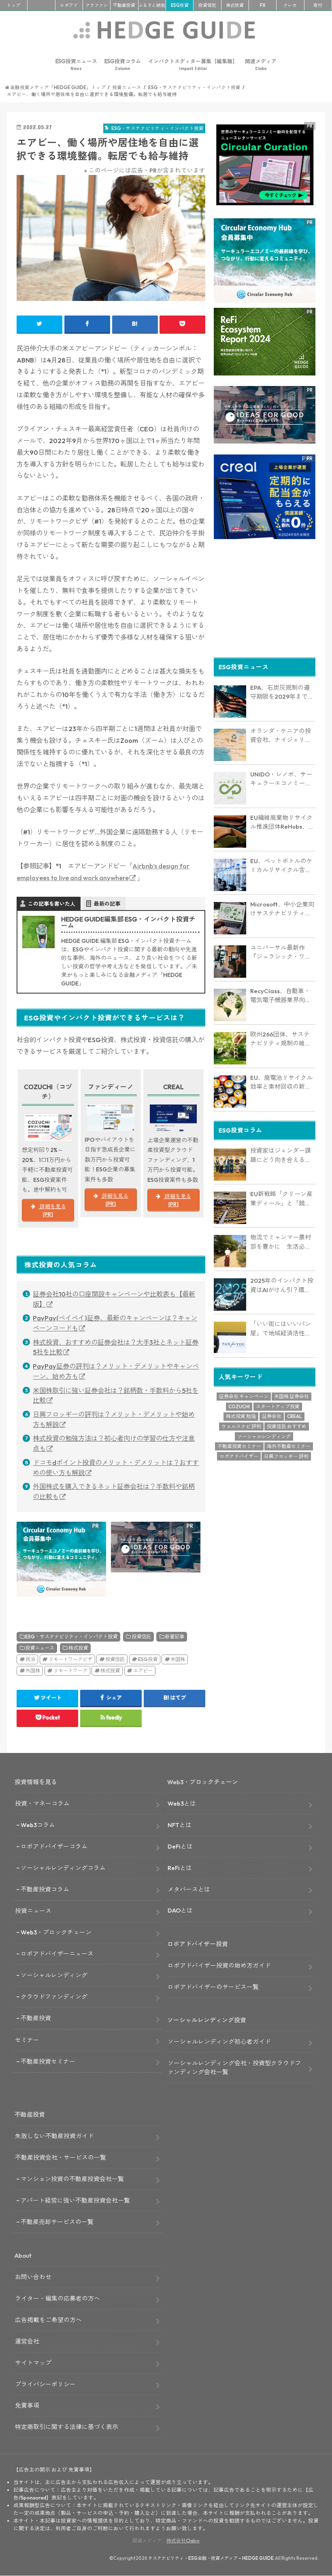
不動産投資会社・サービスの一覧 (61, 2157)
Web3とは (182, 1803)
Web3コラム (38, 1825)
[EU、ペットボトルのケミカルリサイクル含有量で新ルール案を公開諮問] (230, 875)
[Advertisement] (265, 600)
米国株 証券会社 (292, 1396)
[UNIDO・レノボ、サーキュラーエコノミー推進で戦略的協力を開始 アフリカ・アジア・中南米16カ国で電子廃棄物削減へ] (230, 788)
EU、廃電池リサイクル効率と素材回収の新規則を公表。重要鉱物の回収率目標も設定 (281, 1083)
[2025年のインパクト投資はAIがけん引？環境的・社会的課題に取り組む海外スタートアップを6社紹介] (230, 1294)
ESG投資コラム (123, 65)
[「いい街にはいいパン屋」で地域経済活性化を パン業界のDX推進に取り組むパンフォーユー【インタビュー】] (230, 1338)
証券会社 (272, 1416)
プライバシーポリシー (45, 2384)
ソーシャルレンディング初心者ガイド (219, 2042)
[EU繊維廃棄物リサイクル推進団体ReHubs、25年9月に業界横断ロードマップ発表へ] (230, 832)
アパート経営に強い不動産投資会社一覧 (75, 2200)
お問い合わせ (33, 2277)
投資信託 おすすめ (287, 1426)
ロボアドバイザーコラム (54, 1846)
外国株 (33, 1671)
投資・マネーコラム (42, 1803)
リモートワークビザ (70, 1659)
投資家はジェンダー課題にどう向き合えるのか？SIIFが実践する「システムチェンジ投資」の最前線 (283, 1156)
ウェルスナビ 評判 (241, 1426)
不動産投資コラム (45, 1889)
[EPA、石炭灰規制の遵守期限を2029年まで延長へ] (230, 702)
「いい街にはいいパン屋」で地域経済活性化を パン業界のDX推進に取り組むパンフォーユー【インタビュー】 (282, 1329)
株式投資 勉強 (241, 1416)
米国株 (178, 1659)
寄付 (318, 5)
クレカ (290, 5)
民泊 (30, 1659)
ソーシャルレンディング (264, 1436)
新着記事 (175, 1637)
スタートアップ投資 (278, 1406)
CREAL (295, 1416)
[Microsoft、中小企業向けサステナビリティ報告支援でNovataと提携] (230, 918)
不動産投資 (124, 5)
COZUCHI (239, 1406)
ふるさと (152, 5)
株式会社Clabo (183, 2541)
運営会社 (27, 2341)
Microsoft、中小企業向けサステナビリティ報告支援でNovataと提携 (282, 909)
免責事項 (27, 2405)
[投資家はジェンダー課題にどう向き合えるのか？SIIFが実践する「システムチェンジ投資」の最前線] (230, 1164)
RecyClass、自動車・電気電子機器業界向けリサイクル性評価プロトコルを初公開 (281, 996)
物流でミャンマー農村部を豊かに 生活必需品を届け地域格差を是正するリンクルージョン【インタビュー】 (281, 1242)
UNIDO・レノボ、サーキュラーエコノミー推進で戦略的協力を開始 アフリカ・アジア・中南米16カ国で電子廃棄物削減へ (283, 779)
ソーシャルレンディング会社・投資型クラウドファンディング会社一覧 (234, 2067)
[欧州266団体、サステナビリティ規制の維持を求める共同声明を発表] (230, 1048)
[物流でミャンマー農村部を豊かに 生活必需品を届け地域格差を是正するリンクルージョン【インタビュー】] (230, 1251)
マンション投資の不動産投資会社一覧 (72, 2179)
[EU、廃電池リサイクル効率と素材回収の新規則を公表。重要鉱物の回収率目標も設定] (230, 1092)
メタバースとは (189, 1889)
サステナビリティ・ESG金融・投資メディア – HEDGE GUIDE (211, 2558)
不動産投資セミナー (239, 1446)
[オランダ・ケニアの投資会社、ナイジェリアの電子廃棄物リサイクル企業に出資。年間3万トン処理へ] (230, 745)
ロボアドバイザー (239, 1456)
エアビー (143, 1671)
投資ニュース (40, 1648)
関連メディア (261, 65)
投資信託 (207, 5)
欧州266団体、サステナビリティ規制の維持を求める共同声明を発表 (281, 1039)
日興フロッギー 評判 (286, 1456)
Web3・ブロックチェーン (56, 1932)
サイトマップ (33, 2363)
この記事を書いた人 (52, 904)
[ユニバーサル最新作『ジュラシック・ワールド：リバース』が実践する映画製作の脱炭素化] (230, 962)
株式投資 (235, 5)
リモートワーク (70, 1671)
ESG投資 (180, 5)
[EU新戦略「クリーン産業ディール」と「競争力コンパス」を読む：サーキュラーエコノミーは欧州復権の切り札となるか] (230, 1208)
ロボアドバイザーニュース (57, 1954)
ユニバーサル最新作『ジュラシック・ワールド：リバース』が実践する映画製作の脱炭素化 (281, 953)
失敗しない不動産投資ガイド (54, 2136)
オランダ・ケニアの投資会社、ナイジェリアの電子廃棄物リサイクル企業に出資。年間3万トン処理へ (282, 736)
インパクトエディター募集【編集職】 (193, 65)
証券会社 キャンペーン (244, 1396)
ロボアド (69, 5)
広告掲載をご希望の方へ (48, 2320)
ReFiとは (180, 1868)
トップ (14, 5)
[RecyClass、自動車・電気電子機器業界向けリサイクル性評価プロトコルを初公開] (230, 1005)
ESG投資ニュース (76, 65)
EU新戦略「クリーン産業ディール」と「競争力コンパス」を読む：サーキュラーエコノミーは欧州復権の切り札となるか (281, 1199)
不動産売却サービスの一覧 (57, 2222)
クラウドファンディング (54, 1997)
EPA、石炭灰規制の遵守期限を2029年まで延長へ (282, 693)
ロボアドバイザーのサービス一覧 (213, 1987)
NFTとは (180, 1825)
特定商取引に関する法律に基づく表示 (67, 2427)
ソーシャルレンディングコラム (63, 1868)
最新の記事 (107, 904)
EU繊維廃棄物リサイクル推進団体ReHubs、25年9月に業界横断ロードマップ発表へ (283, 823)
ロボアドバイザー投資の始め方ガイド (219, 1965)
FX (263, 5)
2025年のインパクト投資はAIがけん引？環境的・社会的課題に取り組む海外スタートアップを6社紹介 (282, 1286)
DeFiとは (180, 1846)
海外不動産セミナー (289, 1446)
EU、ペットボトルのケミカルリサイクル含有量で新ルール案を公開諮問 (281, 866)
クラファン (97, 5)
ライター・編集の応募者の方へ (57, 2298)
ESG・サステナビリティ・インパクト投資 (71, 1637)
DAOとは (180, 1910)
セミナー (27, 2040)
